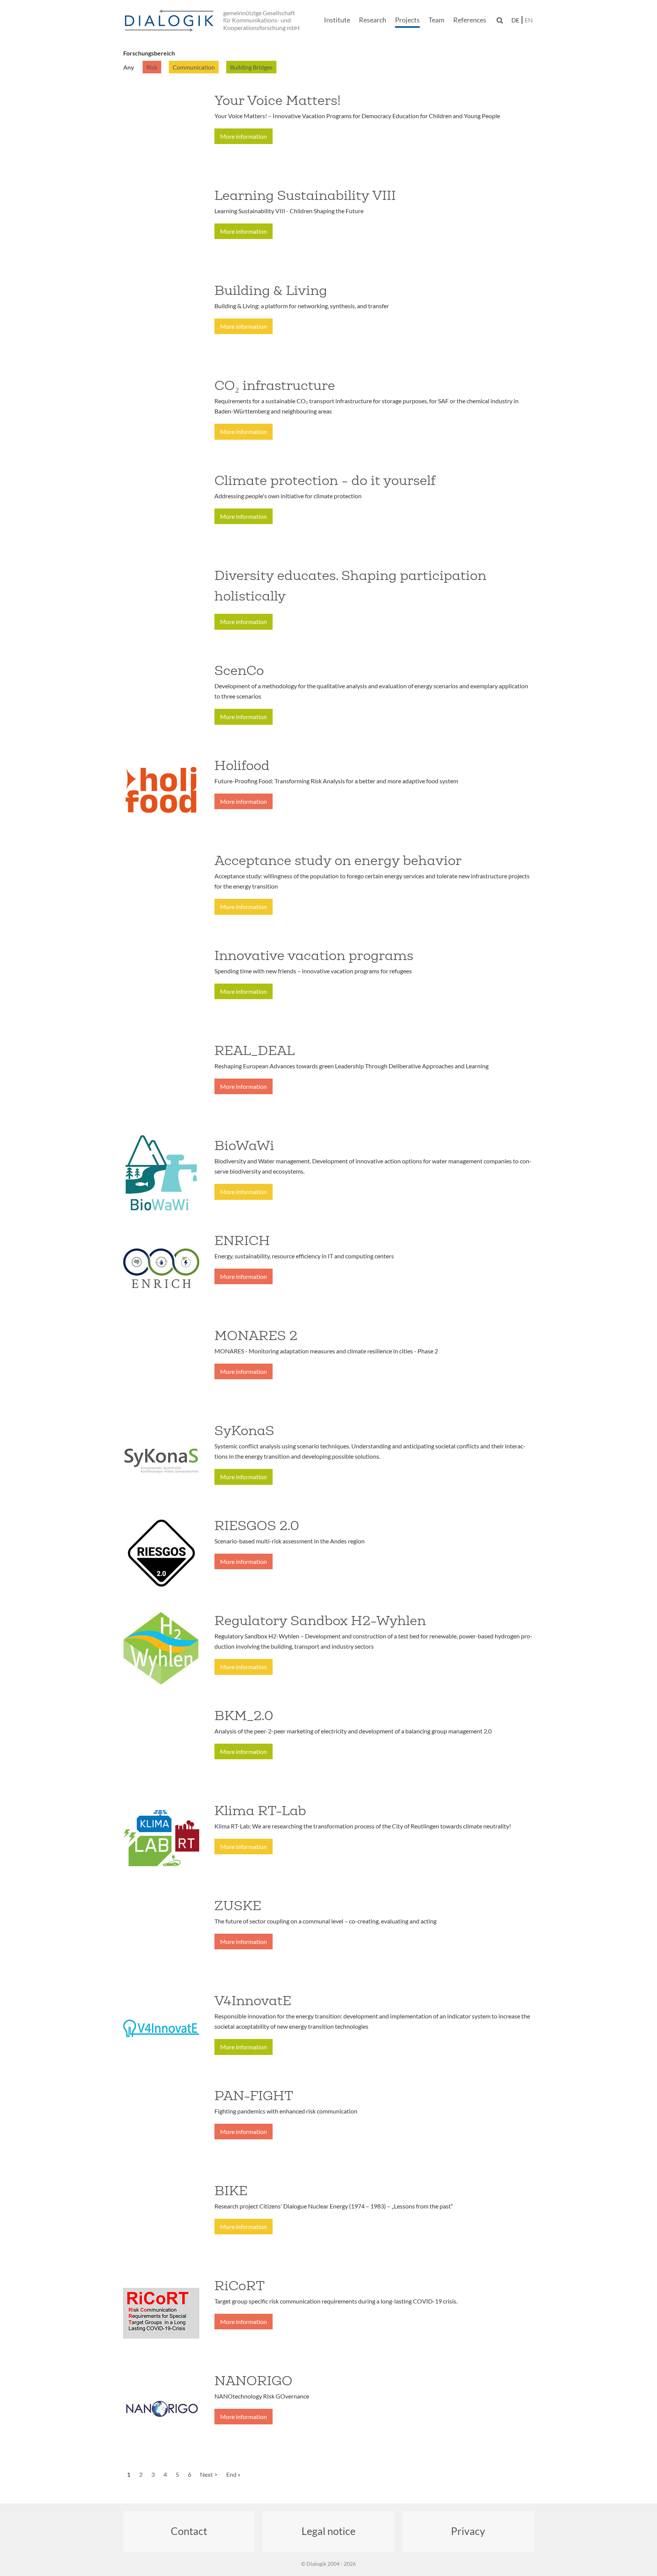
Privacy (468, 2531)
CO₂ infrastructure (275, 385)
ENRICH (242, 1240)
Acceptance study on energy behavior (338, 860)
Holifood (242, 765)
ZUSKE (238, 1906)
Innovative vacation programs (314, 955)
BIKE (231, 2191)
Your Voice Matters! (278, 100)
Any (129, 67)
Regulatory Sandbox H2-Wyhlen (320, 1621)
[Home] (171, 21)
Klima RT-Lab (260, 1811)
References (470, 20)
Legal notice (328, 2531)
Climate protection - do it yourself (325, 480)
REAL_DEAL (255, 1050)
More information (244, 136)
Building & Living (271, 290)
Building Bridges (251, 67)
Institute (337, 20)
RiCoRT (240, 2286)
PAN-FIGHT (254, 2096)
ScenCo (239, 670)
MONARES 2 (256, 1336)
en (529, 20)
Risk (152, 67)
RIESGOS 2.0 (257, 1526)
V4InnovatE (253, 2001)
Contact (189, 2531)
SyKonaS (244, 1431)
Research (373, 20)
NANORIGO (253, 2381)
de (515, 20)
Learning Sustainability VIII (305, 195)
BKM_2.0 (244, 1716)
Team (436, 20)
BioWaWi (244, 1145)
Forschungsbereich (149, 53)
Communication (194, 67)
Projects (407, 20)
